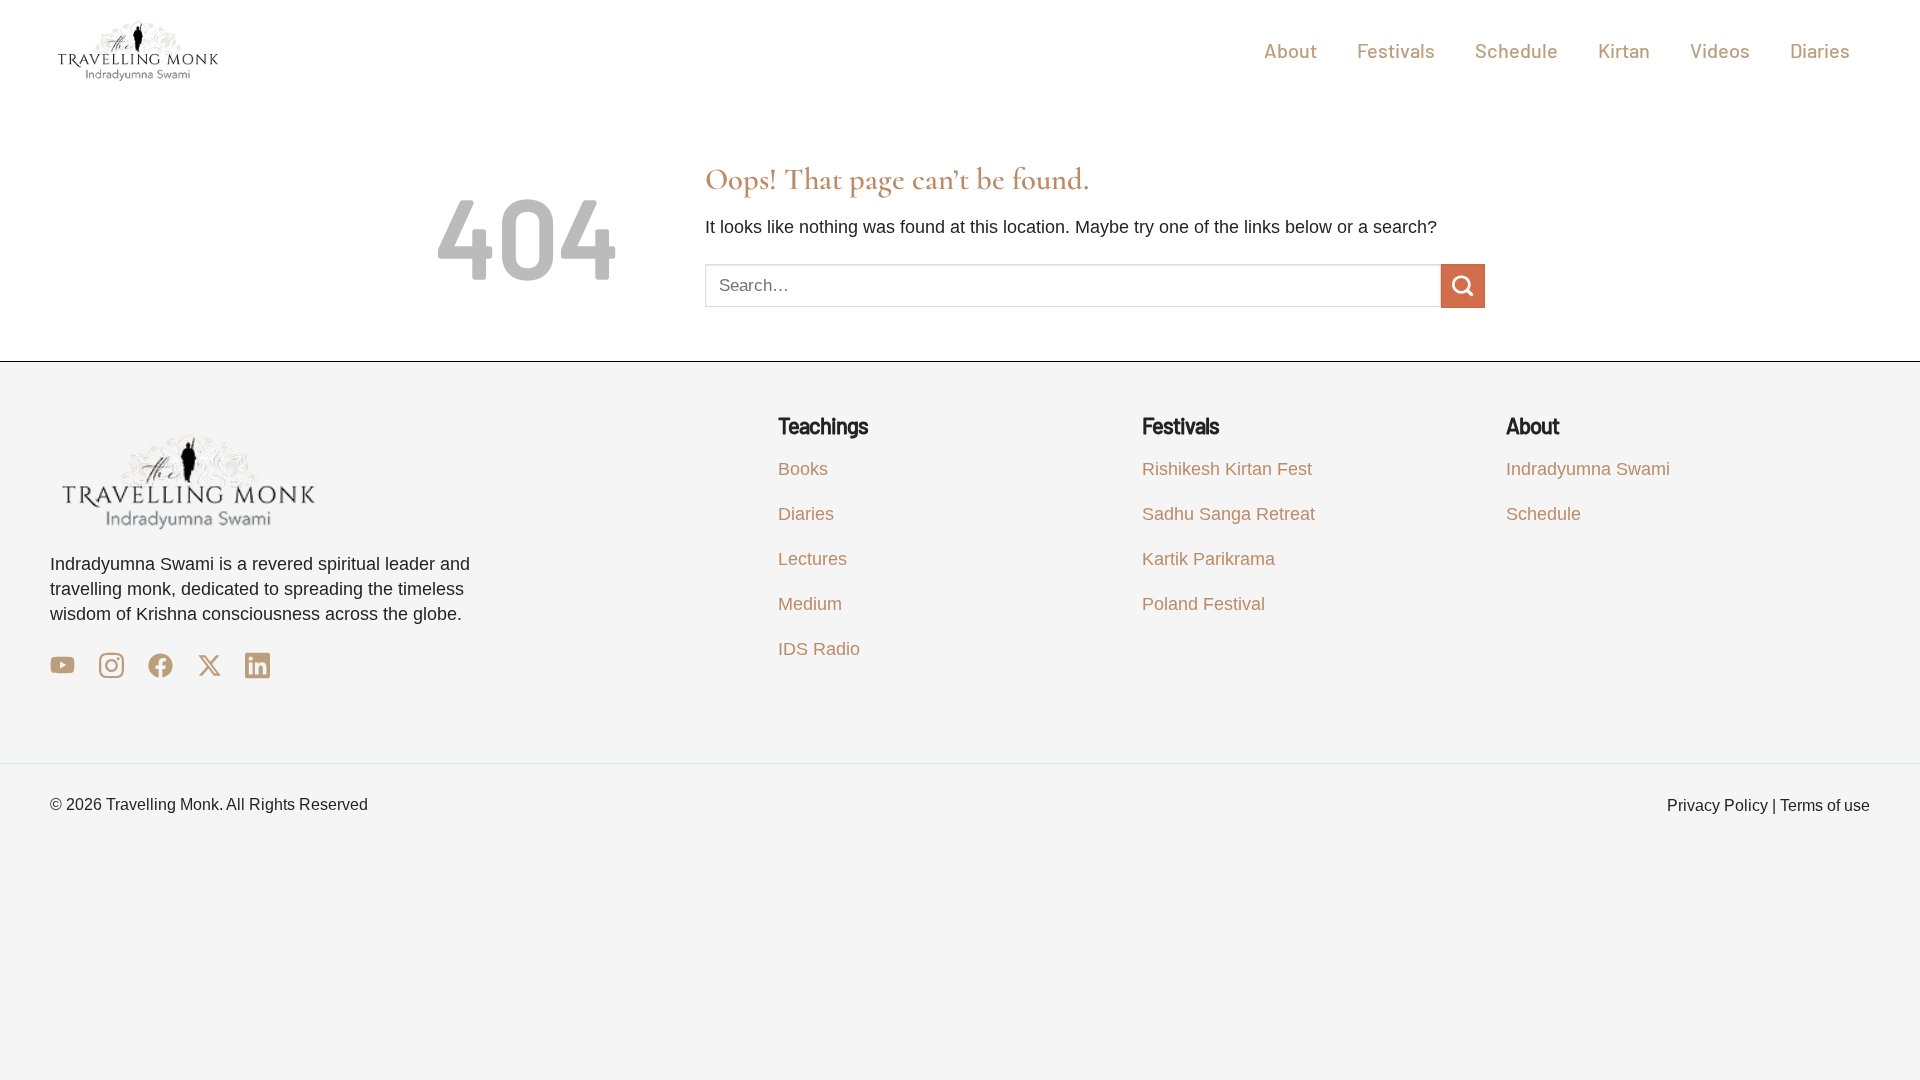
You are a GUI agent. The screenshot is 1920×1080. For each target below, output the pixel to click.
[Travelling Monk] (138, 50)
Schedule (1516, 50)
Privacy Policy (1717, 805)
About (1290, 50)
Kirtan (1624, 50)
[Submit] (1463, 286)
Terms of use (1825, 805)
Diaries (1820, 50)
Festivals (1396, 50)
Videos (1720, 50)
